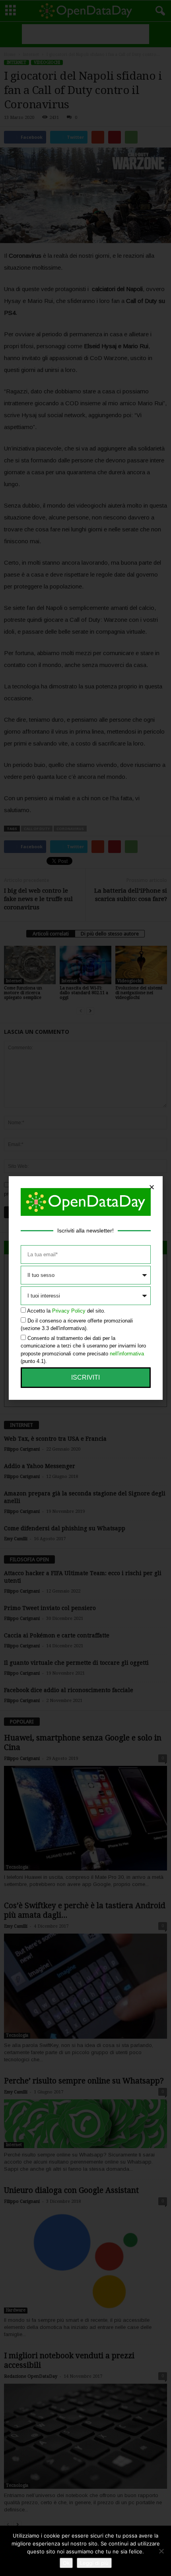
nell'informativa (127, 1354)
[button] (152, 1187)
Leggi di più (94, 2563)
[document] (85, 1288)
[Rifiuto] (161, 2551)
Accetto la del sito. (66, 1311)
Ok (66, 2563)
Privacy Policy (69, 1311)
